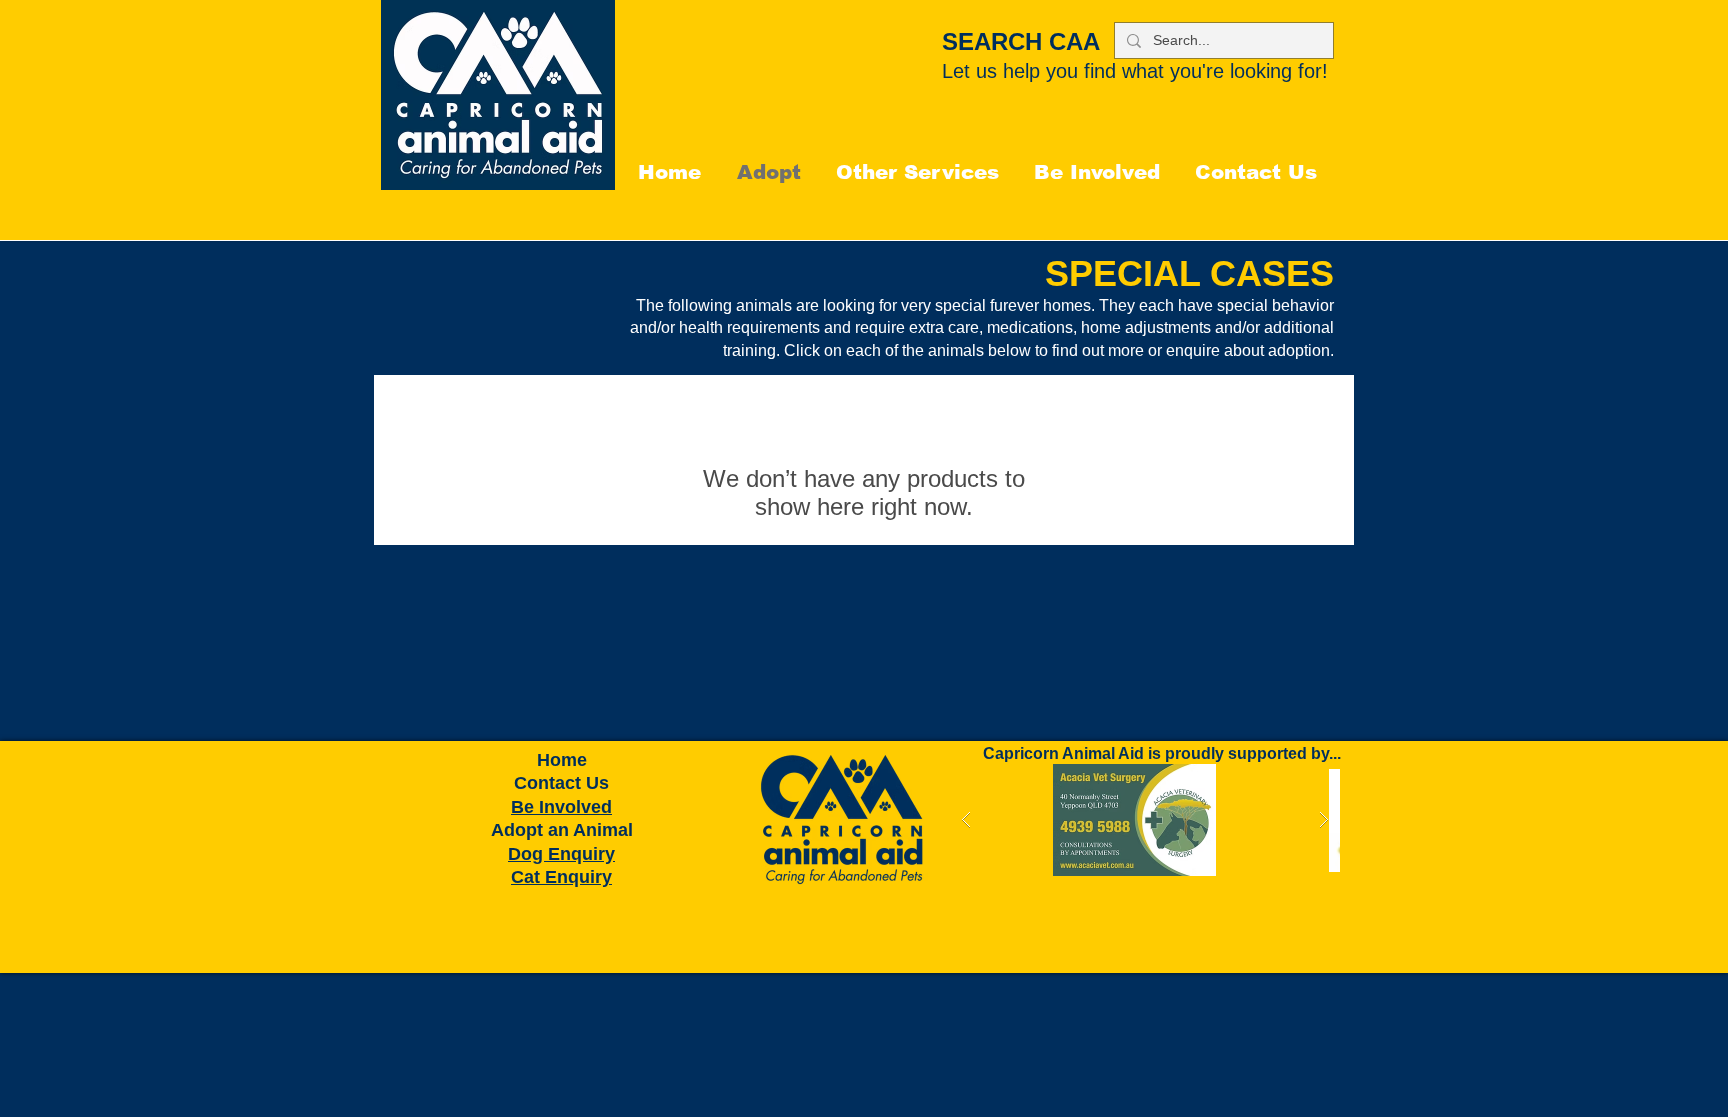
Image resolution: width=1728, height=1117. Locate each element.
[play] (1293, 780)
